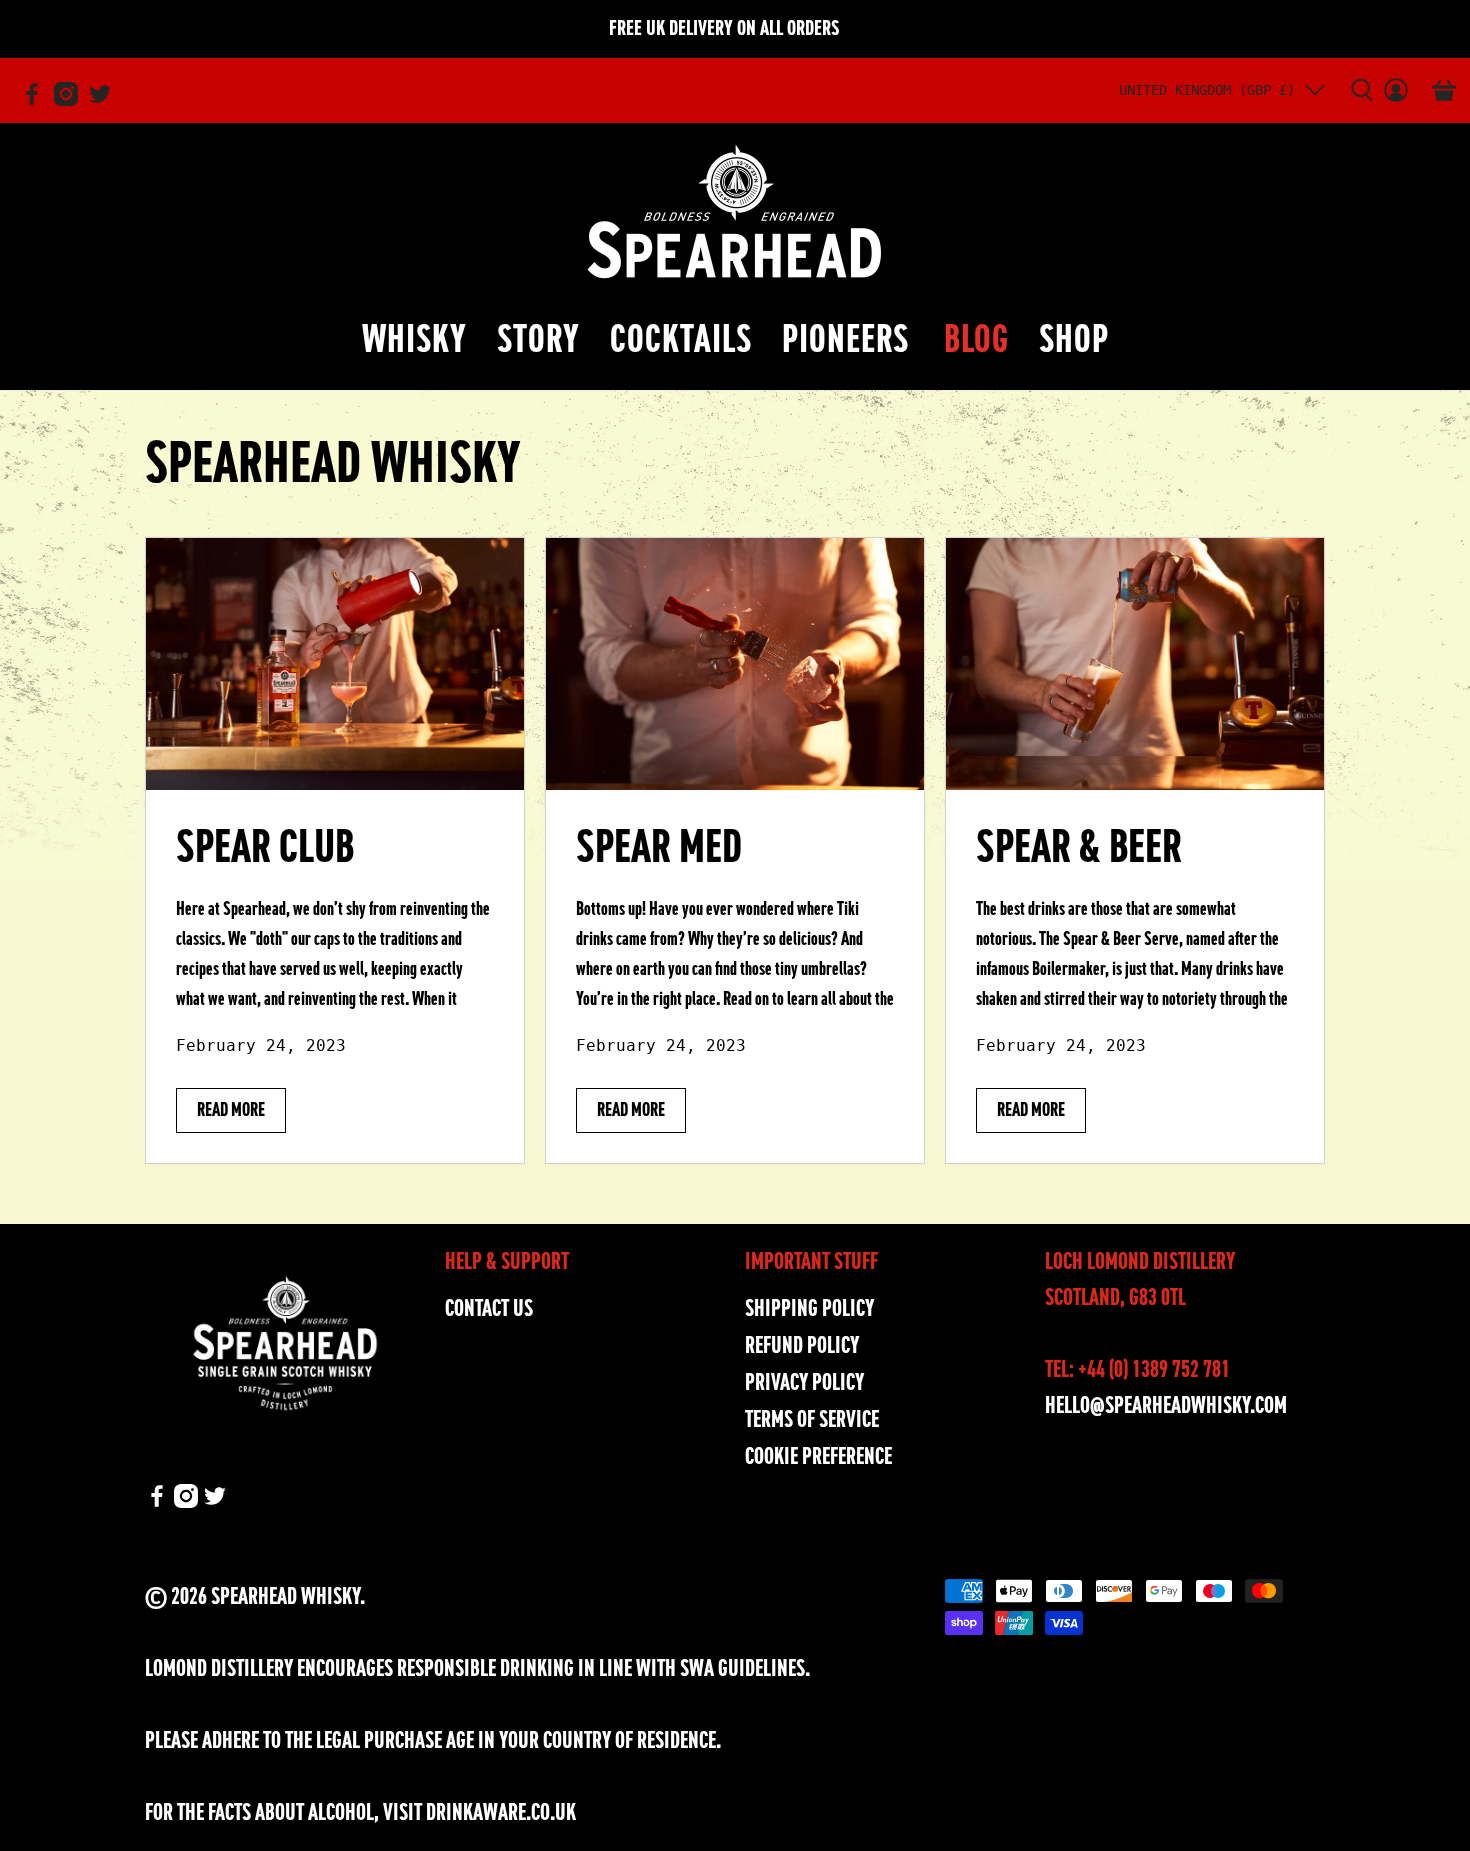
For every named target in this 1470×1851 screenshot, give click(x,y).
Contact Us (489, 1308)
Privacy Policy (804, 1382)
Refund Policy (802, 1345)
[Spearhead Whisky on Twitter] (105, 102)
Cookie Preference (818, 1456)
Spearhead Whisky (285, 1596)
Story (538, 339)
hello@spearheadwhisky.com (1166, 1405)
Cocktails (681, 339)
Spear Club (265, 847)
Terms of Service (812, 1419)
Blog (976, 339)
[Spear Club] (335, 664)
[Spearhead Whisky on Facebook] (37, 102)
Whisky (414, 339)
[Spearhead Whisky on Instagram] (71, 102)
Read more (231, 1109)
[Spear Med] (735, 664)
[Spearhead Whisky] (735, 211)
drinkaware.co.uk (501, 1812)
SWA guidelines (742, 1668)
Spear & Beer (1079, 847)
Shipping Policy (809, 1308)
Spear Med (659, 847)
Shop (1074, 339)
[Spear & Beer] (1135, 664)
